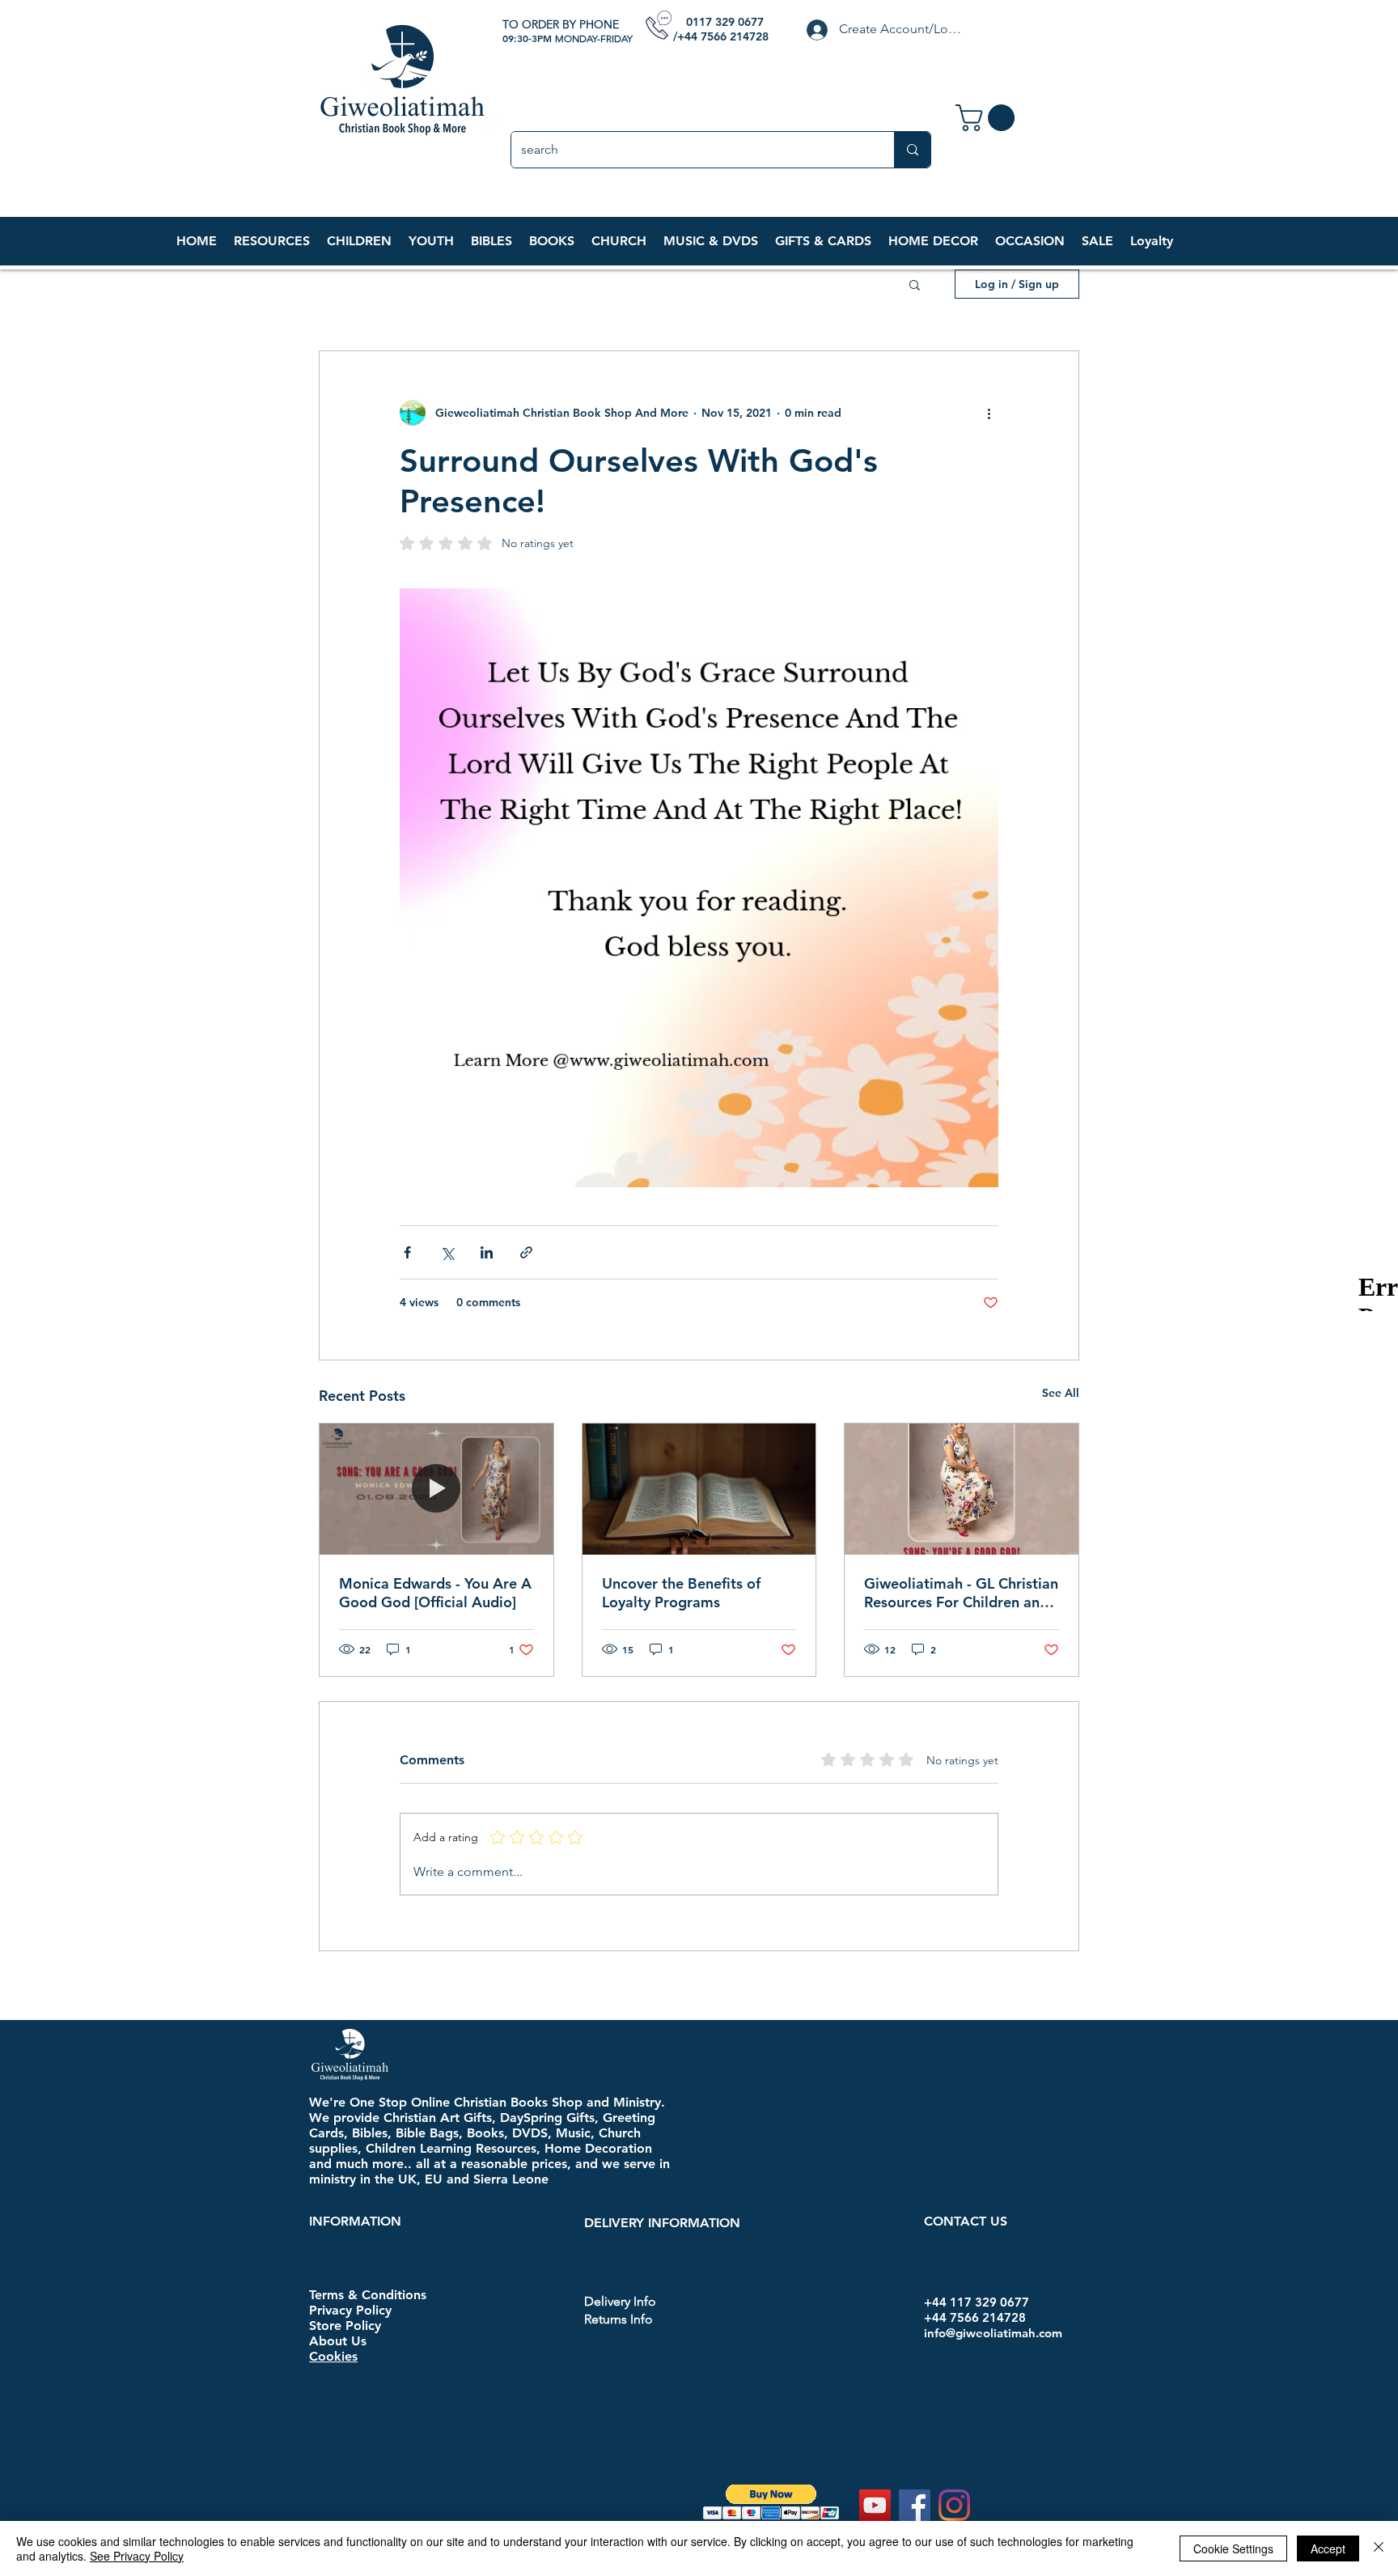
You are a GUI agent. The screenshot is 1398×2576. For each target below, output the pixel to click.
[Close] (1379, 2548)
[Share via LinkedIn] (487, 1252)
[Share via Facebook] (407, 1252)
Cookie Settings (1233, 2548)
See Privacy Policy (137, 2556)
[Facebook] (915, 2505)
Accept (1328, 2548)
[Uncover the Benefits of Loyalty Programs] (699, 1489)
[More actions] (989, 413)
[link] (988, 118)
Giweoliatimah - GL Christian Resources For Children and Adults (961, 1593)
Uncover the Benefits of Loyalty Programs (681, 1593)
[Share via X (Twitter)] (447, 1252)
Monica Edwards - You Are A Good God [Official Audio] (435, 1593)
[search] (912, 150)
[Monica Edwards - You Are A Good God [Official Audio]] (436, 1489)
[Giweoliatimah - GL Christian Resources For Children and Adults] (962, 1489)
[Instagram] (954, 2505)
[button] (359, 241)
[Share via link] (526, 1252)
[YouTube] (875, 2505)
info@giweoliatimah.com (993, 2333)
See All (1061, 1393)
